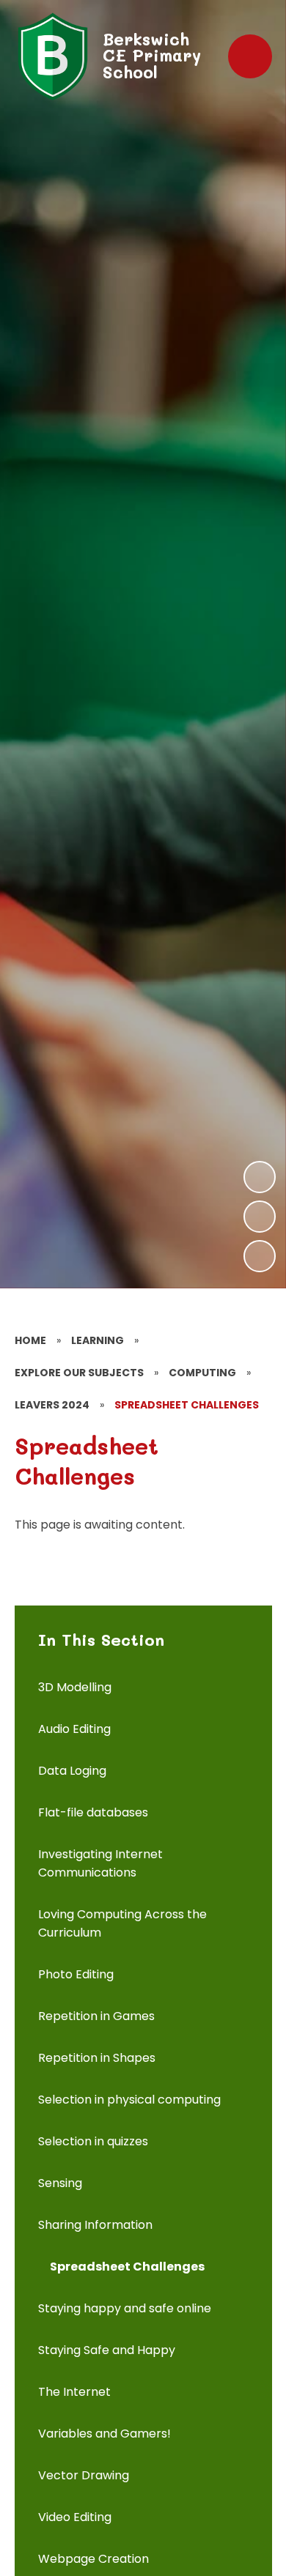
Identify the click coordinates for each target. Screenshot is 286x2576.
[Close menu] (250, 56)
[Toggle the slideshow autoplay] (260, 1256)
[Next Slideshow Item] (260, 1177)
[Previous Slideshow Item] (260, 1217)
